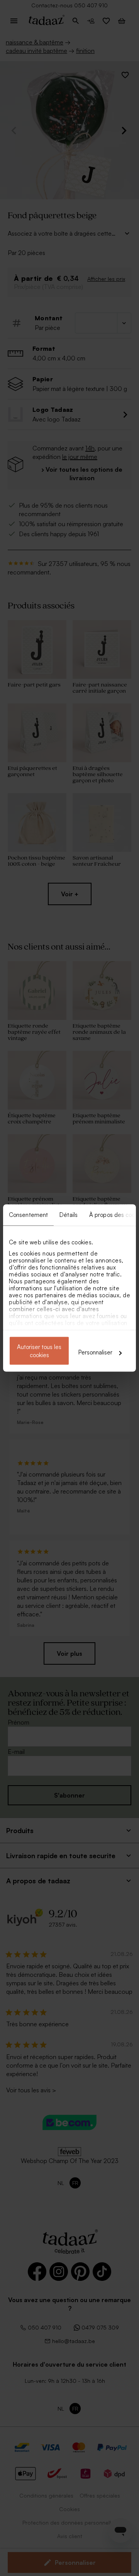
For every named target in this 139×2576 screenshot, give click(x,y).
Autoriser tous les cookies (39, 1351)
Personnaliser (95, 1352)
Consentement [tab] (28, 1215)
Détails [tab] (69, 1215)
